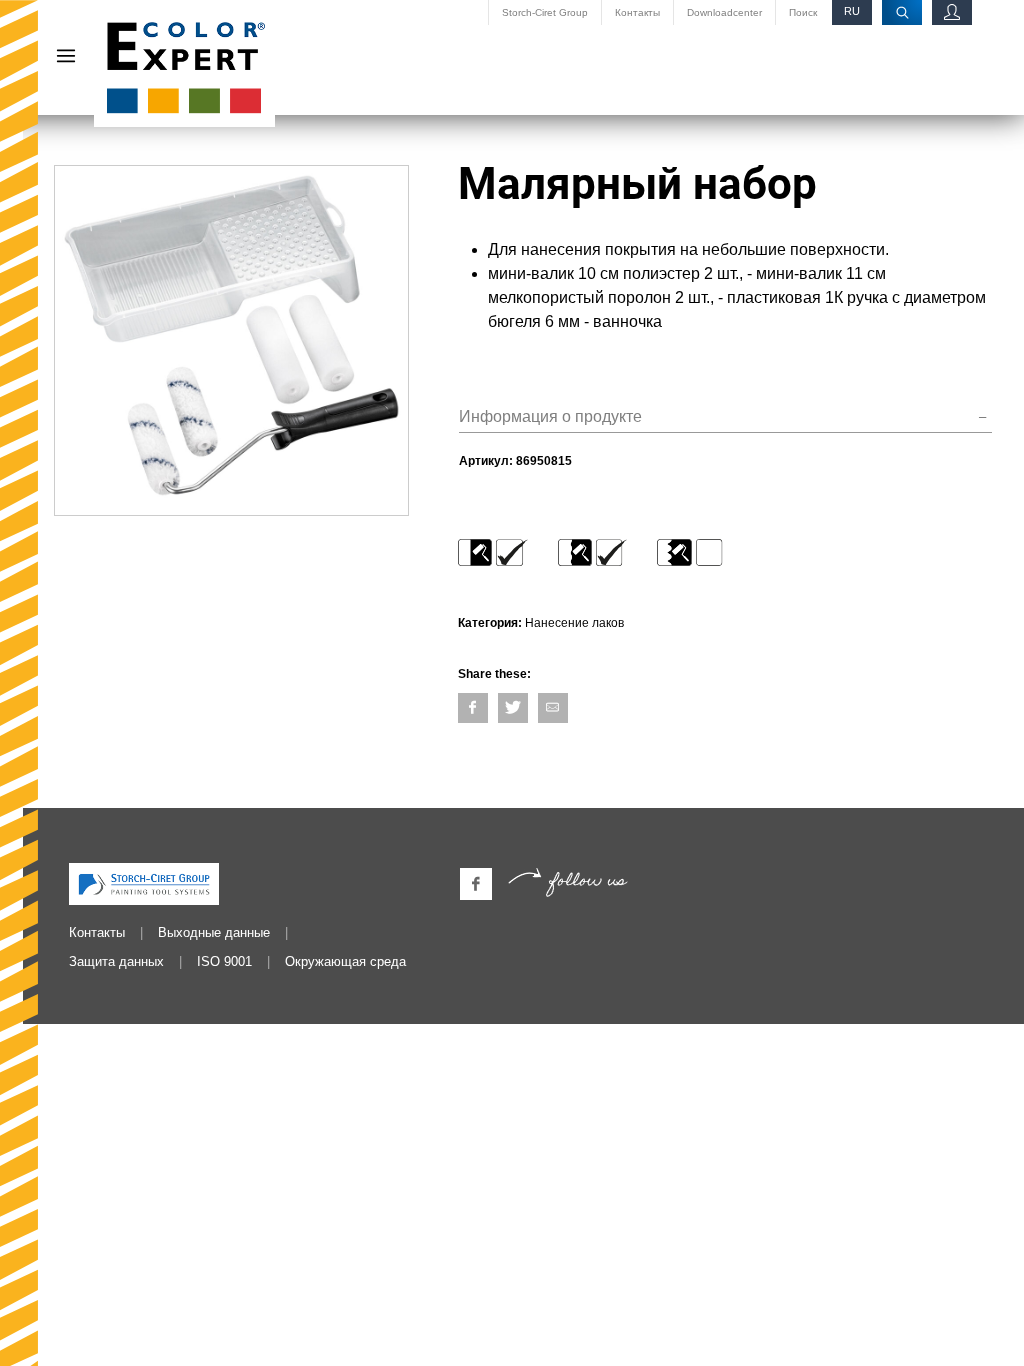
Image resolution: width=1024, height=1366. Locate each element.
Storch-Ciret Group (545, 13)
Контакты (637, 13)
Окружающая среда (345, 961)
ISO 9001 (224, 961)
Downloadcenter (724, 13)
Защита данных (116, 961)
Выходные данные (214, 932)
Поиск (803, 13)
